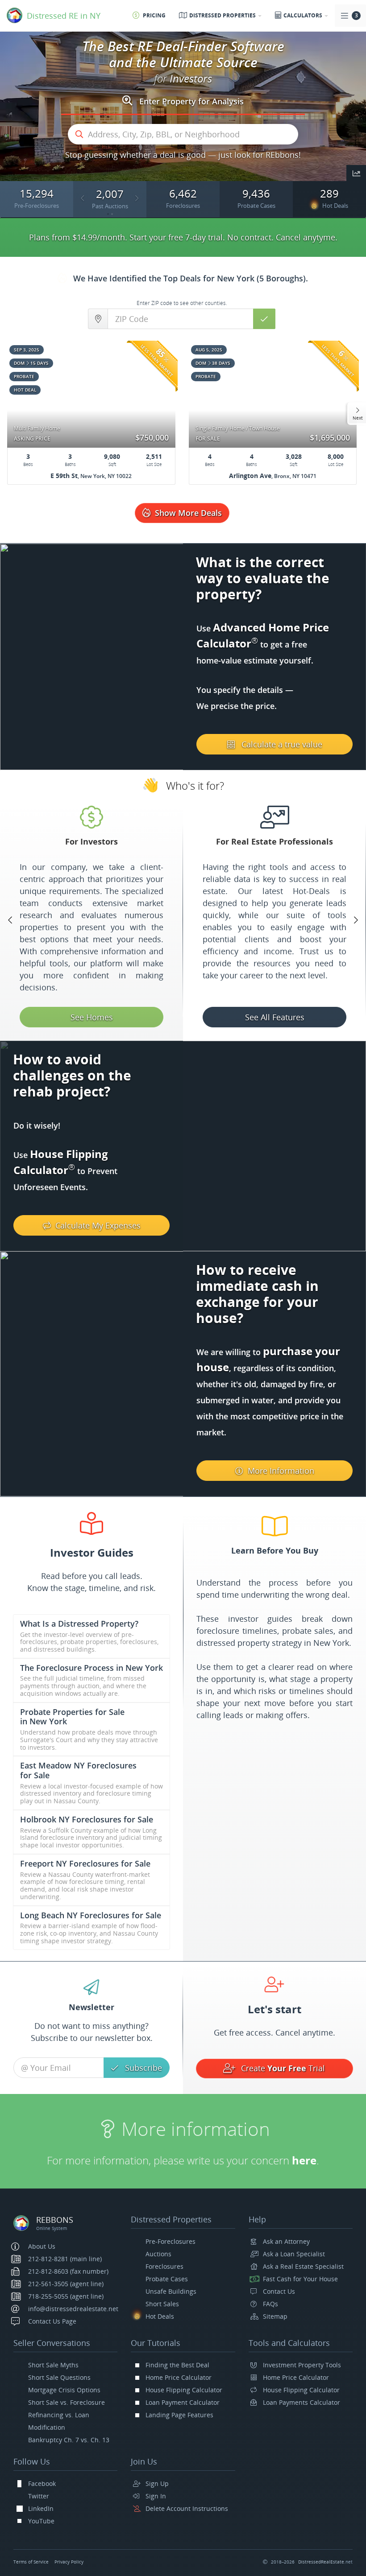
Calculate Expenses (98, 1225)
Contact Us (279, 2291)
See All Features (92, 1017)
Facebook (42, 2483)
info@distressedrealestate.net (73, 2309)
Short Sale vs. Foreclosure (67, 2402)
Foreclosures (164, 2266)
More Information (281, 1471)
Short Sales (162, 2304)
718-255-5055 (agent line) (66, 2296)
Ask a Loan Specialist (294, 2254)
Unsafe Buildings (171, 2291)
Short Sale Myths (53, 2365)
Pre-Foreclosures (171, 2241)
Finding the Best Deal (177, 2365)
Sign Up (157, 2483)
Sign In (156, 2496)
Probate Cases (167, 2279)
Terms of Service (31, 2562)
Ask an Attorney (286, 2241)
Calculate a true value (282, 744)
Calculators (304, 15)
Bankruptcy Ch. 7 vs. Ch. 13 (69, 2440)
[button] (356, 174)
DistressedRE (325, 2562)
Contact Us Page (52, 2321)
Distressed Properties (223, 15)
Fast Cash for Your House (300, 2279)
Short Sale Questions (59, 2377)
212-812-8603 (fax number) (68, 2271)
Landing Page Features (179, 2415)
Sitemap (275, 2316)
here (182, 2160)
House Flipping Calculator (184, 2390)
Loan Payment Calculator (183, 2402)
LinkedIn (41, 2508)
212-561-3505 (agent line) (66, 2284)
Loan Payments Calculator (302, 2402)
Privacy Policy (69, 2562)
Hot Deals (160, 2316)
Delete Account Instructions (187, 2508)
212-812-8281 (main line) (65, 2259)
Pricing (154, 15)
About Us (42, 2246)
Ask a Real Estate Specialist (303, 2266)
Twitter (39, 2496)
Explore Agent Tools (275, 1017)
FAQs (270, 2304)
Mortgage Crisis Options (64, 2390)
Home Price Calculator (179, 2377)
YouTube (41, 2521)
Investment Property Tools (302, 2365)
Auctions (158, 2254)
